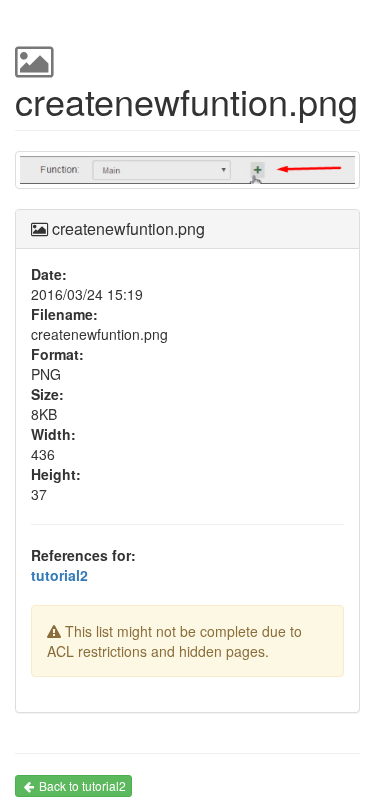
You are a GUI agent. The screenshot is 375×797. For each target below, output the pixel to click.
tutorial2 (59, 575)
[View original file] (187, 177)
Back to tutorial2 (82, 785)
